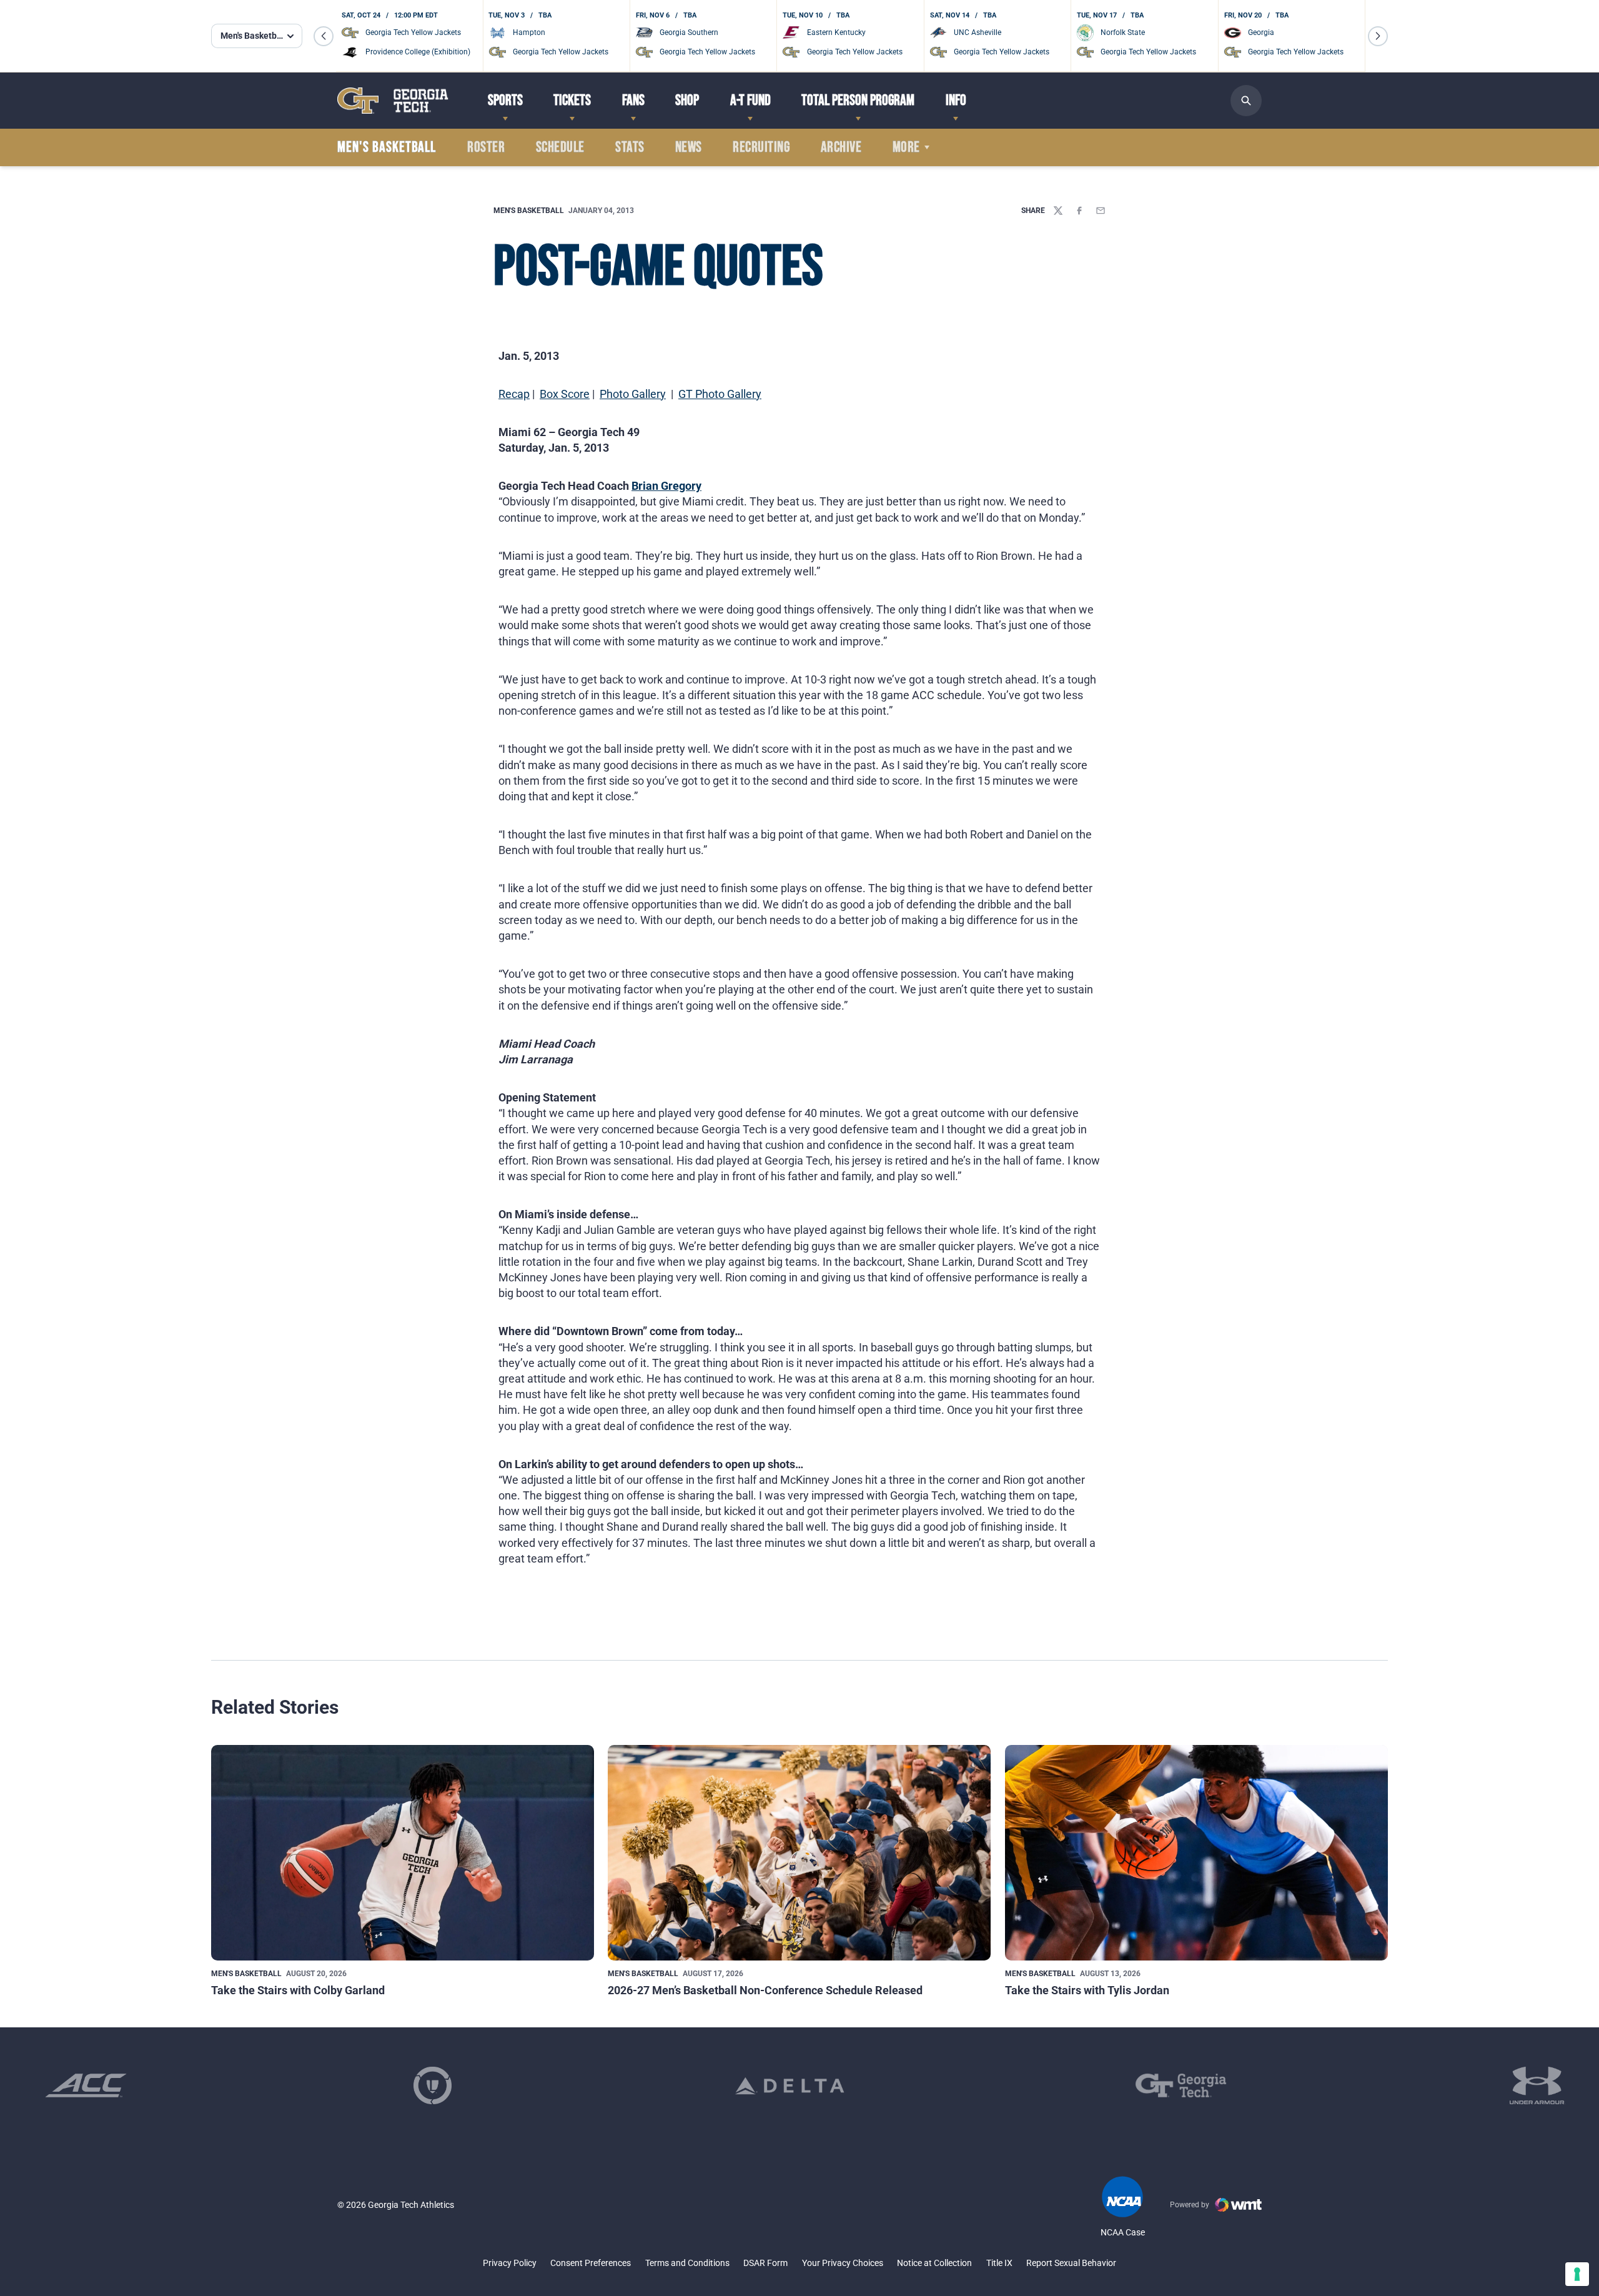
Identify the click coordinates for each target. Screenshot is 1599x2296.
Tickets (572, 100)
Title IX (999, 2263)
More (906, 147)
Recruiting (761, 147)
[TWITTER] (1058, 211)
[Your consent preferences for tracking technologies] (1577, 2274)
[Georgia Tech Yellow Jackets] (393, 100)
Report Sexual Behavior (1071, 2263)
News (689, 147)
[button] (324, 36)
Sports (505, 100)
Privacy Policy (510, 2263)
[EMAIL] (1101, 211)
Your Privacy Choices (843, 2263)
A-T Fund (750, 100)
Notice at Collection (934, 2263)
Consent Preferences (591, 2263)
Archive (841, 147)
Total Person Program (858, 100)
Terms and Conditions (687, 2263)
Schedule (560, 147)
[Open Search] (1246, 101)
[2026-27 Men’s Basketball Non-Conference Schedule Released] (799, 1853)
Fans (633, 100)
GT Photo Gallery (720, 394)
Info (956, 100)
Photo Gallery (633, 394)
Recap (514, 394)
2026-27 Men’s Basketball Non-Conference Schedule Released (765, 1990)
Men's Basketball (529, 211)
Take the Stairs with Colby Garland (298, 1990)
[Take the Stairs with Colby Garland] (403, 1853)
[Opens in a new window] (86, 2085)
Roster (486, 147)
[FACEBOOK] (1079, 211)
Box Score (565, 394)
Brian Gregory (666, 486)
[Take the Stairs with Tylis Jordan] (1196, 1853)
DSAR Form (765, 2263)
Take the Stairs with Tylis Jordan (1087, 1990)
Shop (687, 100)
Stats (630, 147)
